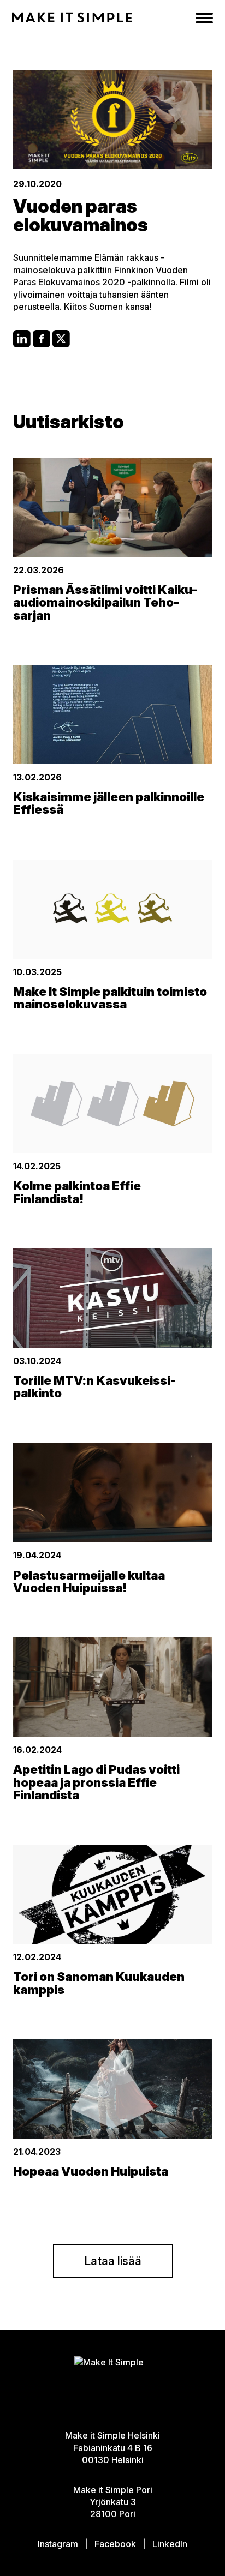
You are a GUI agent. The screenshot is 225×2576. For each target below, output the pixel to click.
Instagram (58, 2544)
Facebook (115, 2544)
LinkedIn (170, 2544)
